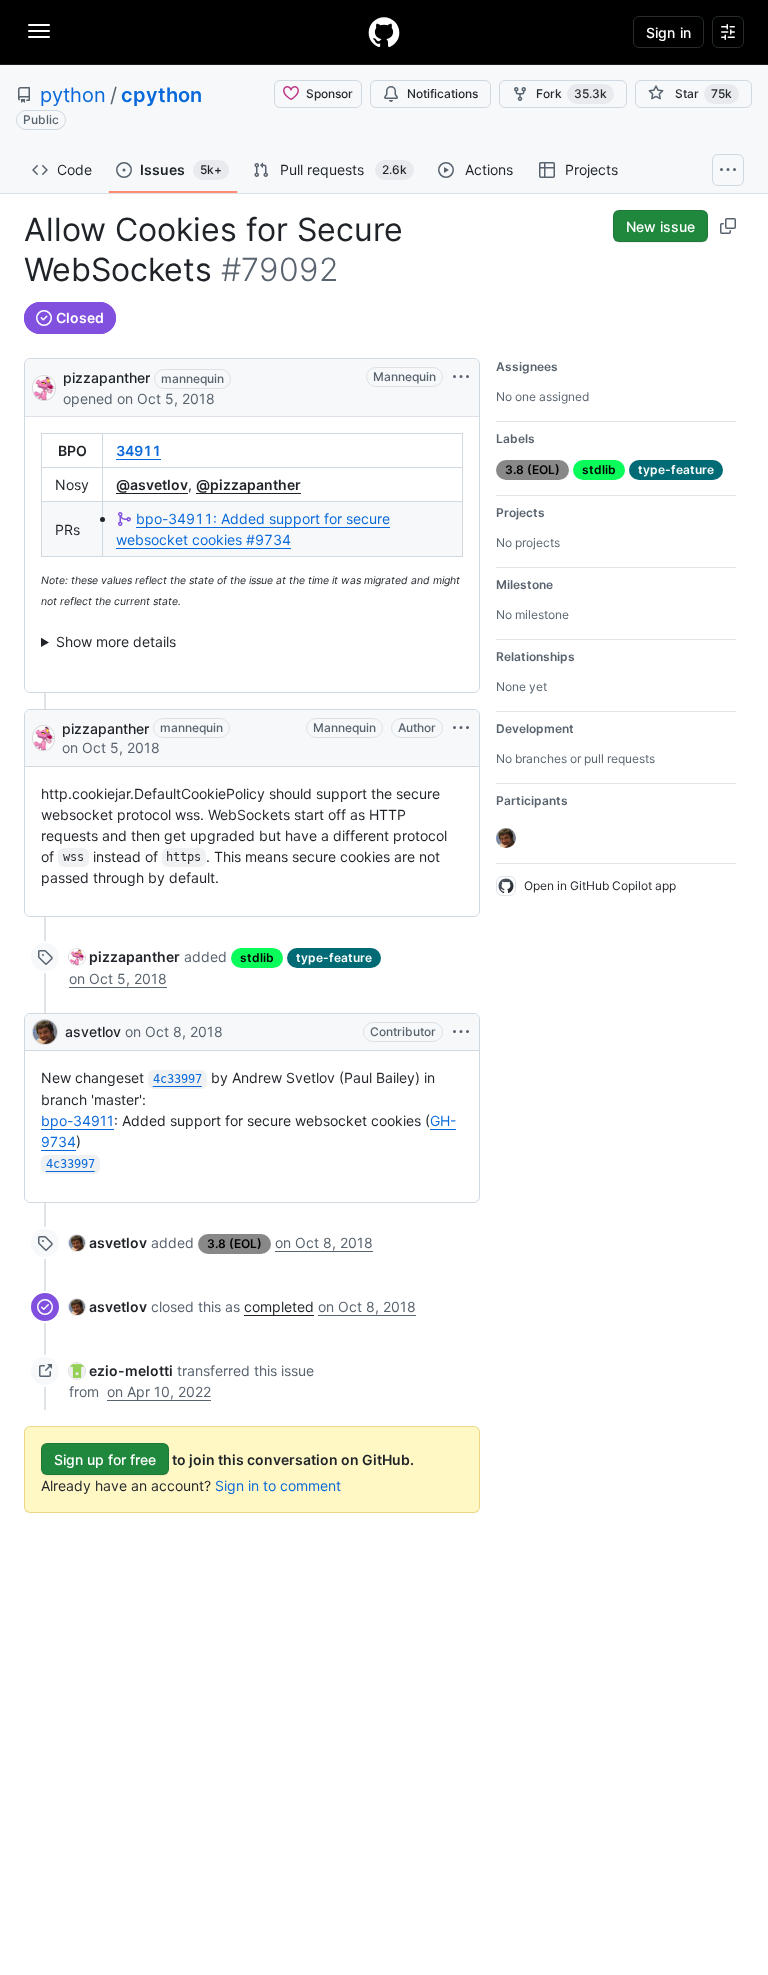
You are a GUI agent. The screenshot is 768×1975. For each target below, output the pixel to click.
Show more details (116, 641)
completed (279, 1306)
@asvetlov (152, 484)
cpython (161, 95)
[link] (124, 956)
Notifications (442, 93)
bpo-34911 (77, 1120)
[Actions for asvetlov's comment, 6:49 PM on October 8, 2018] (461, 1032)
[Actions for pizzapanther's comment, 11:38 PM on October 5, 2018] (461, 728)
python (73, 95)
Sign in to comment (278, 1485)
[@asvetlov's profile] (45, 1032)
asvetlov (93, 1031)
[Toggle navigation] (39, 31)
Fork (571, 93)
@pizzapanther (248, 484)
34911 (138, 450)
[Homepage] (384, 32)
